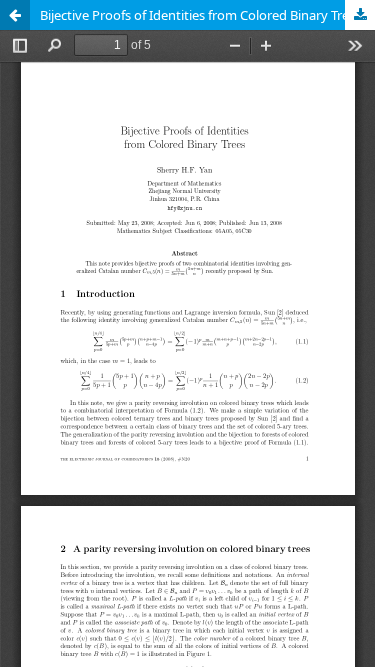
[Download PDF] (360, 15)
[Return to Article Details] (15, 15)
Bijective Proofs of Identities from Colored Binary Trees (201, 15)
